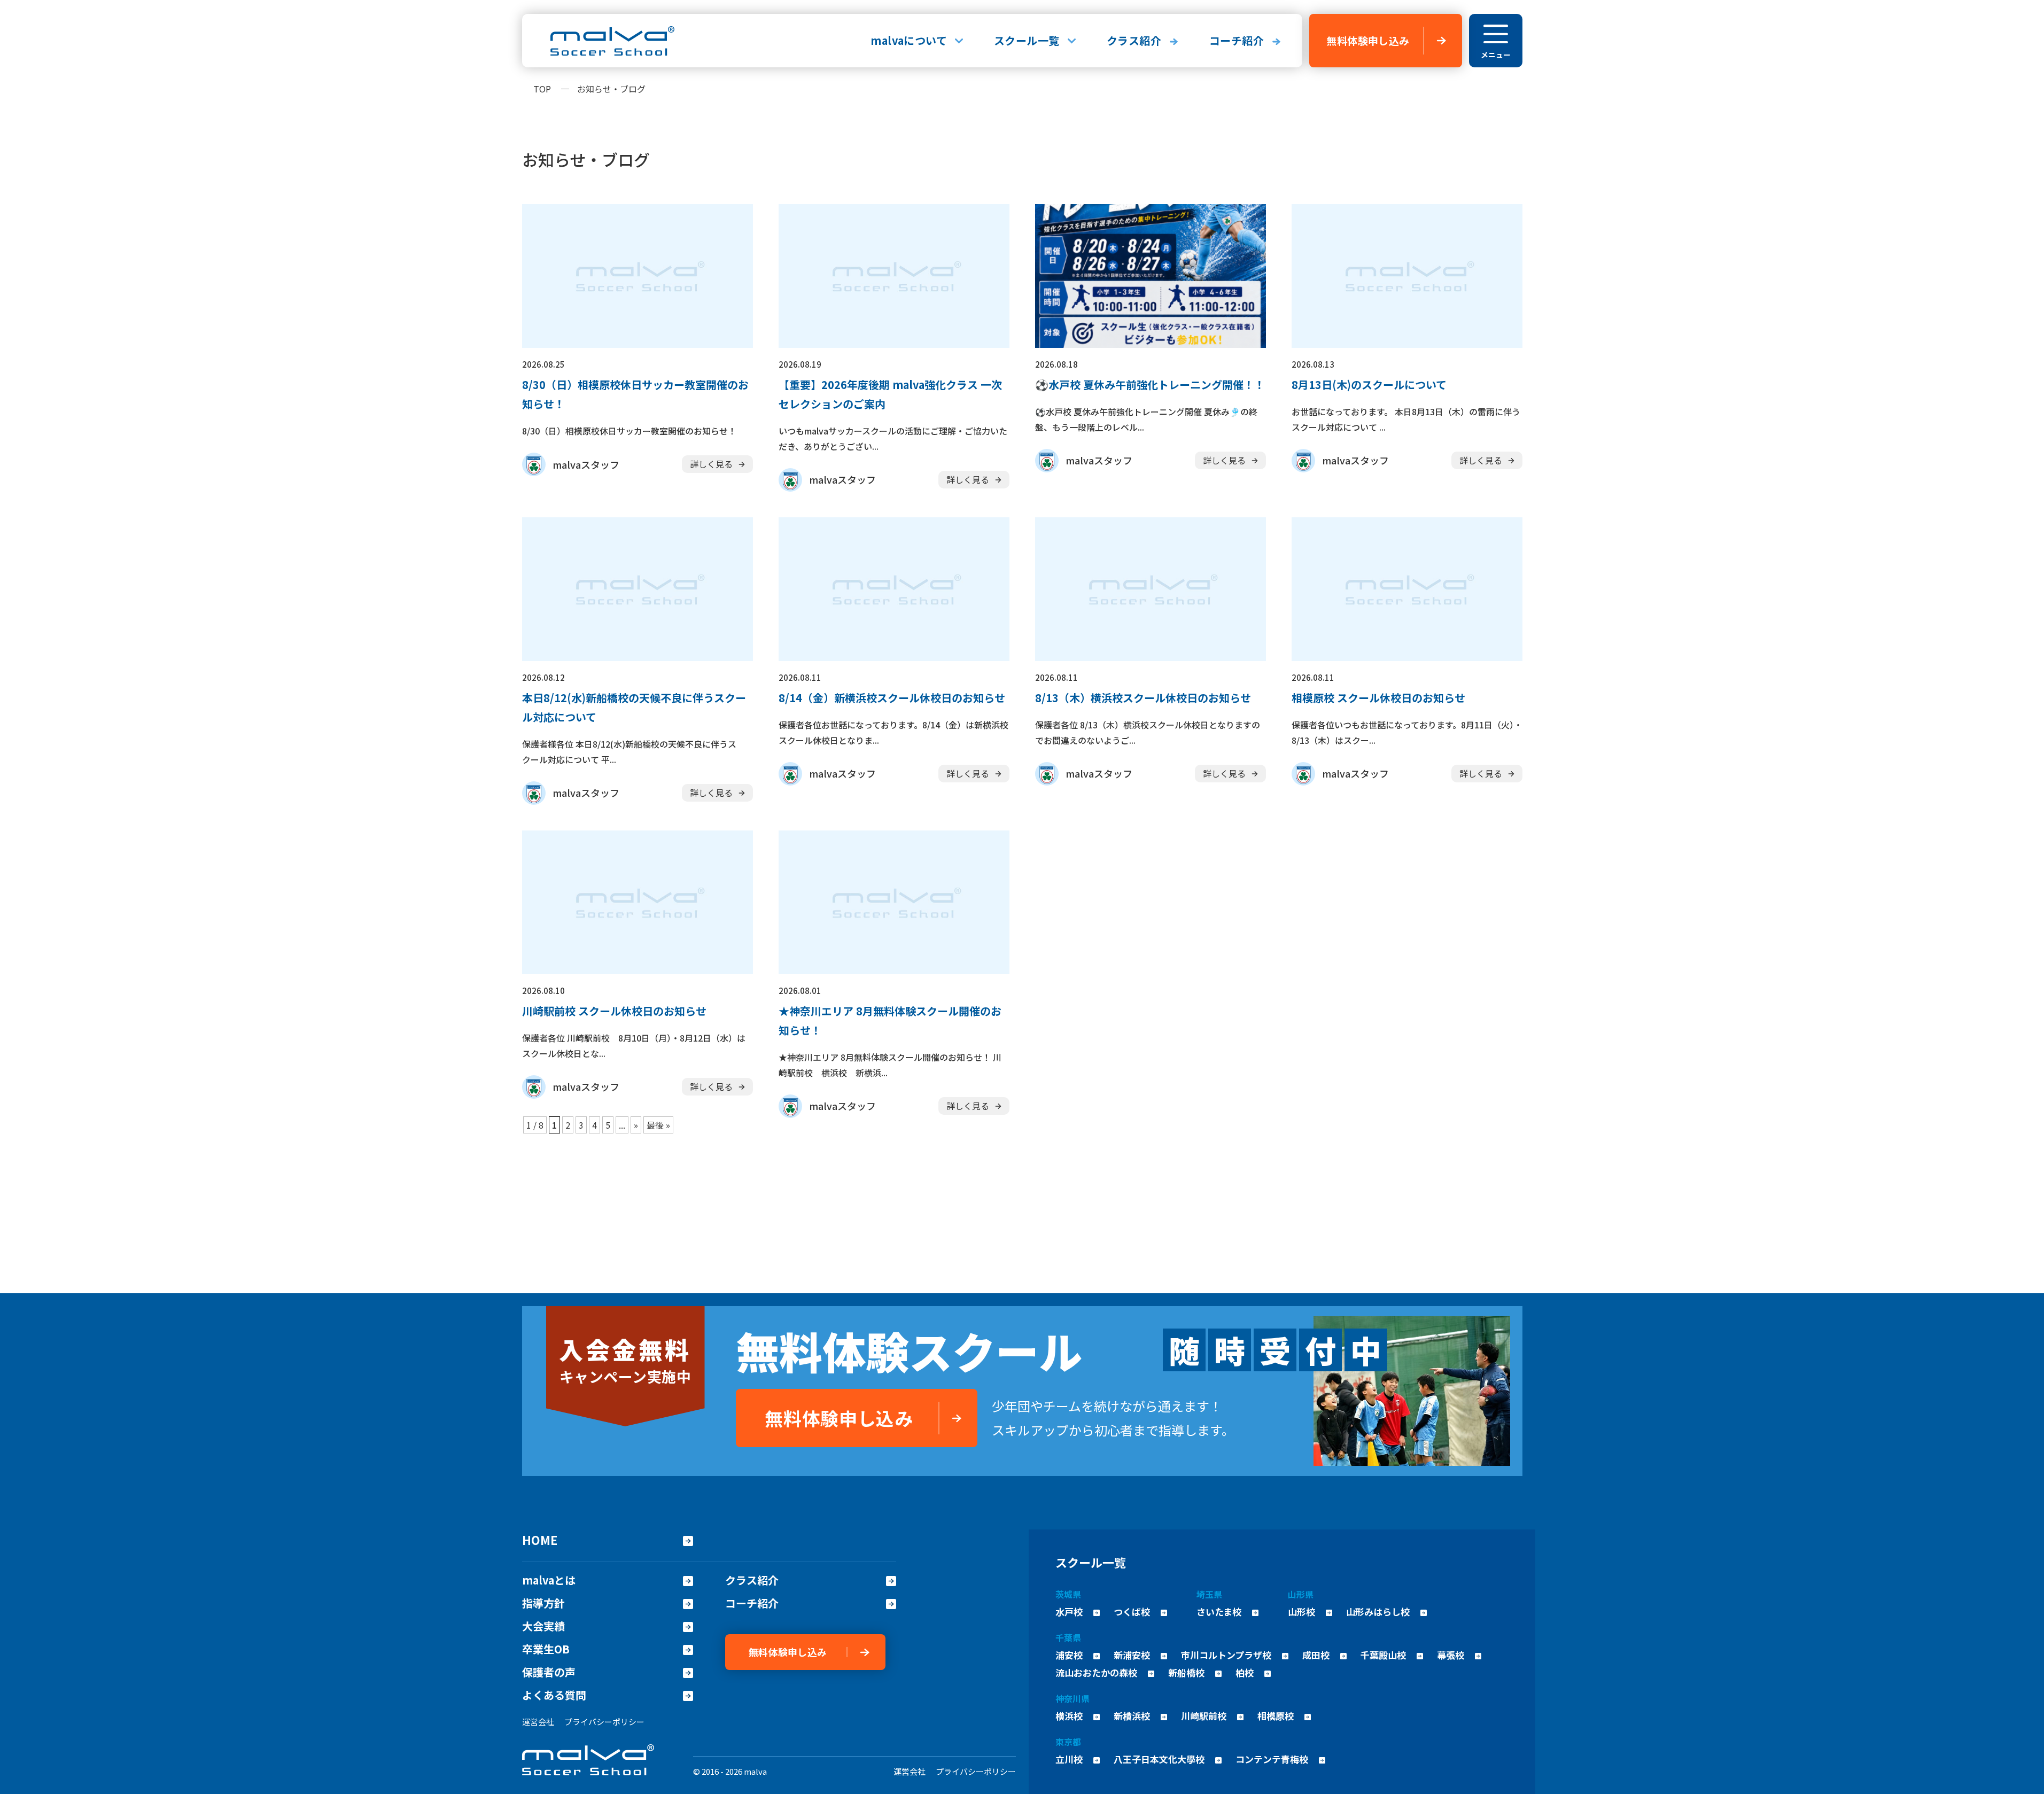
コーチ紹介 (1237, 40)
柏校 (1245, 1672)
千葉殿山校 (1383, 1655)
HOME (540, 1540)
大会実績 (543, 1626)
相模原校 (1276, 1716)
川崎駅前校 (1204, 1716)
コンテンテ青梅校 (1272, 1759)
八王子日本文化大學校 (1159, 1759)
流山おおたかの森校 (1096, 1672)
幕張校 (1451, 1655)
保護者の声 (549, 1672)
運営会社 (538, 1722)
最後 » (658, 1125)
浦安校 (1069, 1655)
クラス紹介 (1134, 40)
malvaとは (549, 1580)
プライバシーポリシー (604, 1722)
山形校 (1301, 1612)
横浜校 (1069, 1716)
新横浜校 (1132, 1716)
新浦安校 (1132, 1655)
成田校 (1316, 1655)
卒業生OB (546, 1649)
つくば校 (1132, 1612)
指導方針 (543, 1603)
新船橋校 (1186, 1672)
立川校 (1069, 1759)
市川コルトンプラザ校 (1226, 1655)
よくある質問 (554, 1695)
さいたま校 (1219, 1612)
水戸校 (1069, 1612)
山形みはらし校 (1378, 1612)
